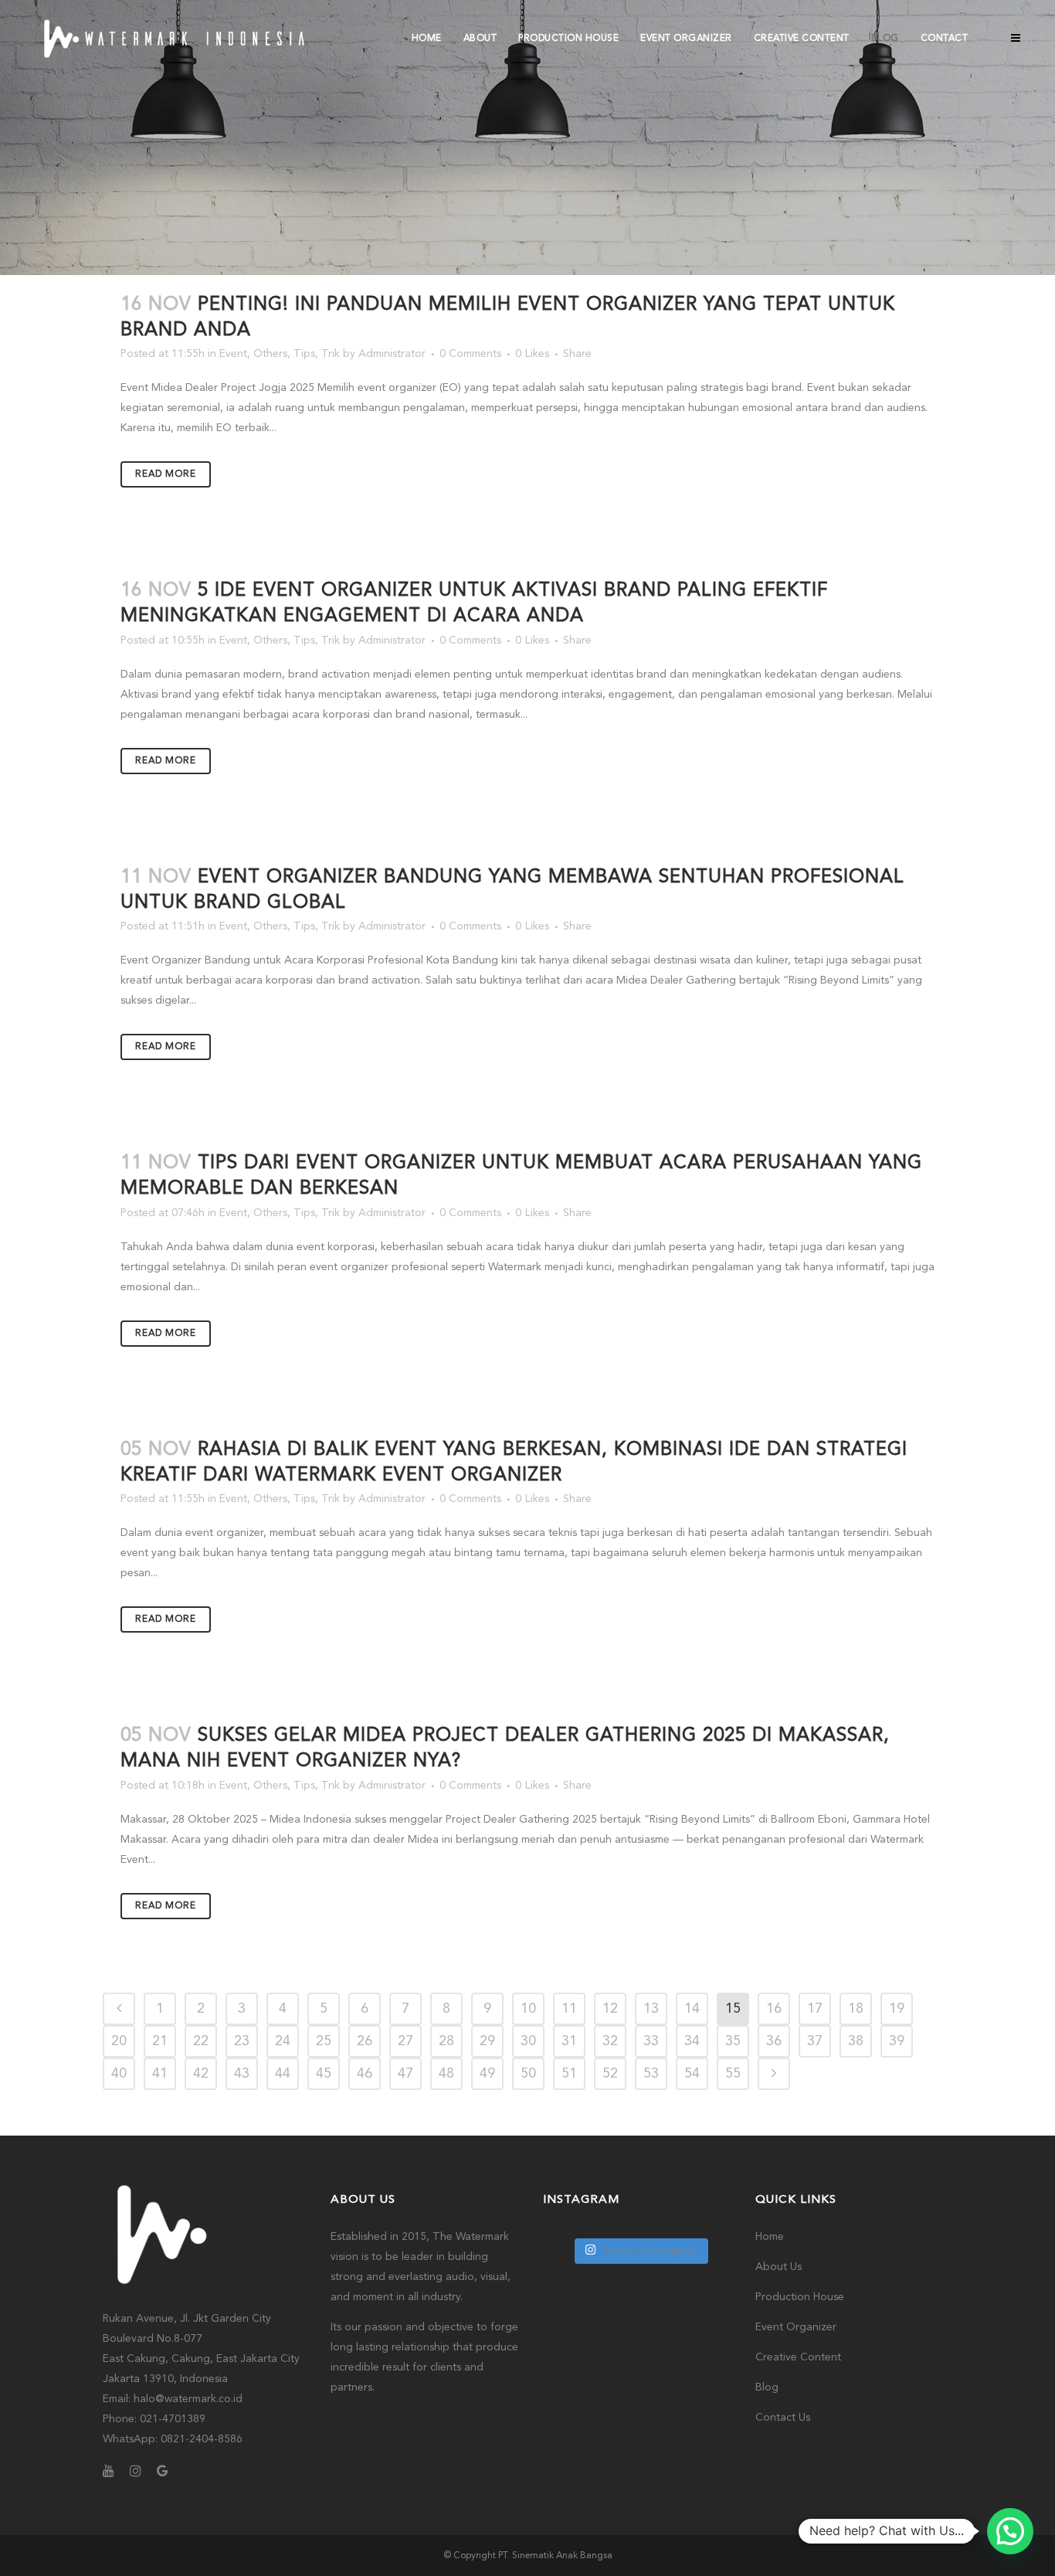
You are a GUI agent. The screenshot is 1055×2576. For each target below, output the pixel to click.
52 (610, 2074)
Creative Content (798, 2357)
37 (815, 2041)
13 (651, 2009)
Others (270, 354)
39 (897, 2041)
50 (528, 2074)
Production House (800, 2297)
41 (160, 2074)
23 (242, 2041)
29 (487, 2041)
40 (119, 2074)
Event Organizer (796, 2327)
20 (119, 2041)
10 (528, 2009)
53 (651, 2074)
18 (856, 2009)
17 (815, 2009)
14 (692, 2009)
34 (692, 2041)
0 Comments (470, 354)
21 (160, 2041)
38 (856, 2041)
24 (283, 2041)
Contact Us (783, 2418)
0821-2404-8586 (202, 2439)
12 (610, 2009)
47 (405, 2074)
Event (233, 354)
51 (569, 2074)
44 (283, 2074)
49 (487, 2074)
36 (774, 2041)
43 (242, 2074)
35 (733, 2041)
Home (770, 2237)
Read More (166, 474)
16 (774, 2009)
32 (610, 2041)
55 (733, 2074)
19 (897, 2009)
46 (365, 2074)
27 (405, 2041)
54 (692, 2074)
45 (324, 2074)
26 (365, 2041)
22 (201, 2041)
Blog (767, 2387)
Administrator (392, 354)
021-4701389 (173, 2419)
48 (446, 2074)
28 (446, 2041)
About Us (779, 2267)
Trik (331, 354)
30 (528, 2041)
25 (324, 2041)
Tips (304, 354)
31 (569, 2041)
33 (651, 2041)
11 (569, 2009)
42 (201, 2074)
